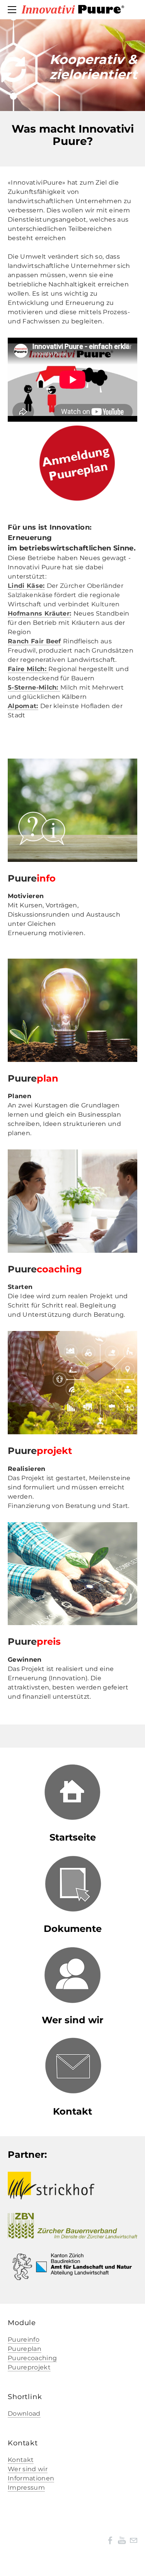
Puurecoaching (32, 2358)
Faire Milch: (28, 669)
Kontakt (72, 2111)
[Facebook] (110, 2540)
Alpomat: (23, 706)
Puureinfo (24, 2340)
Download (24, 2414)
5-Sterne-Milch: (34, 687)
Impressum (26, 2488)
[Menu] (14, 10)
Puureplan (25, 2349)
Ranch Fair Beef (34, 641)
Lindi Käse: (26, 586)
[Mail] (133, 2540)
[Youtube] (122, 2540)
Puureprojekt (29, 2367)
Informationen (31, 2478)
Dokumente (73, 1929)
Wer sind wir (28, 2469)
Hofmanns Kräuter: (39, 613)
